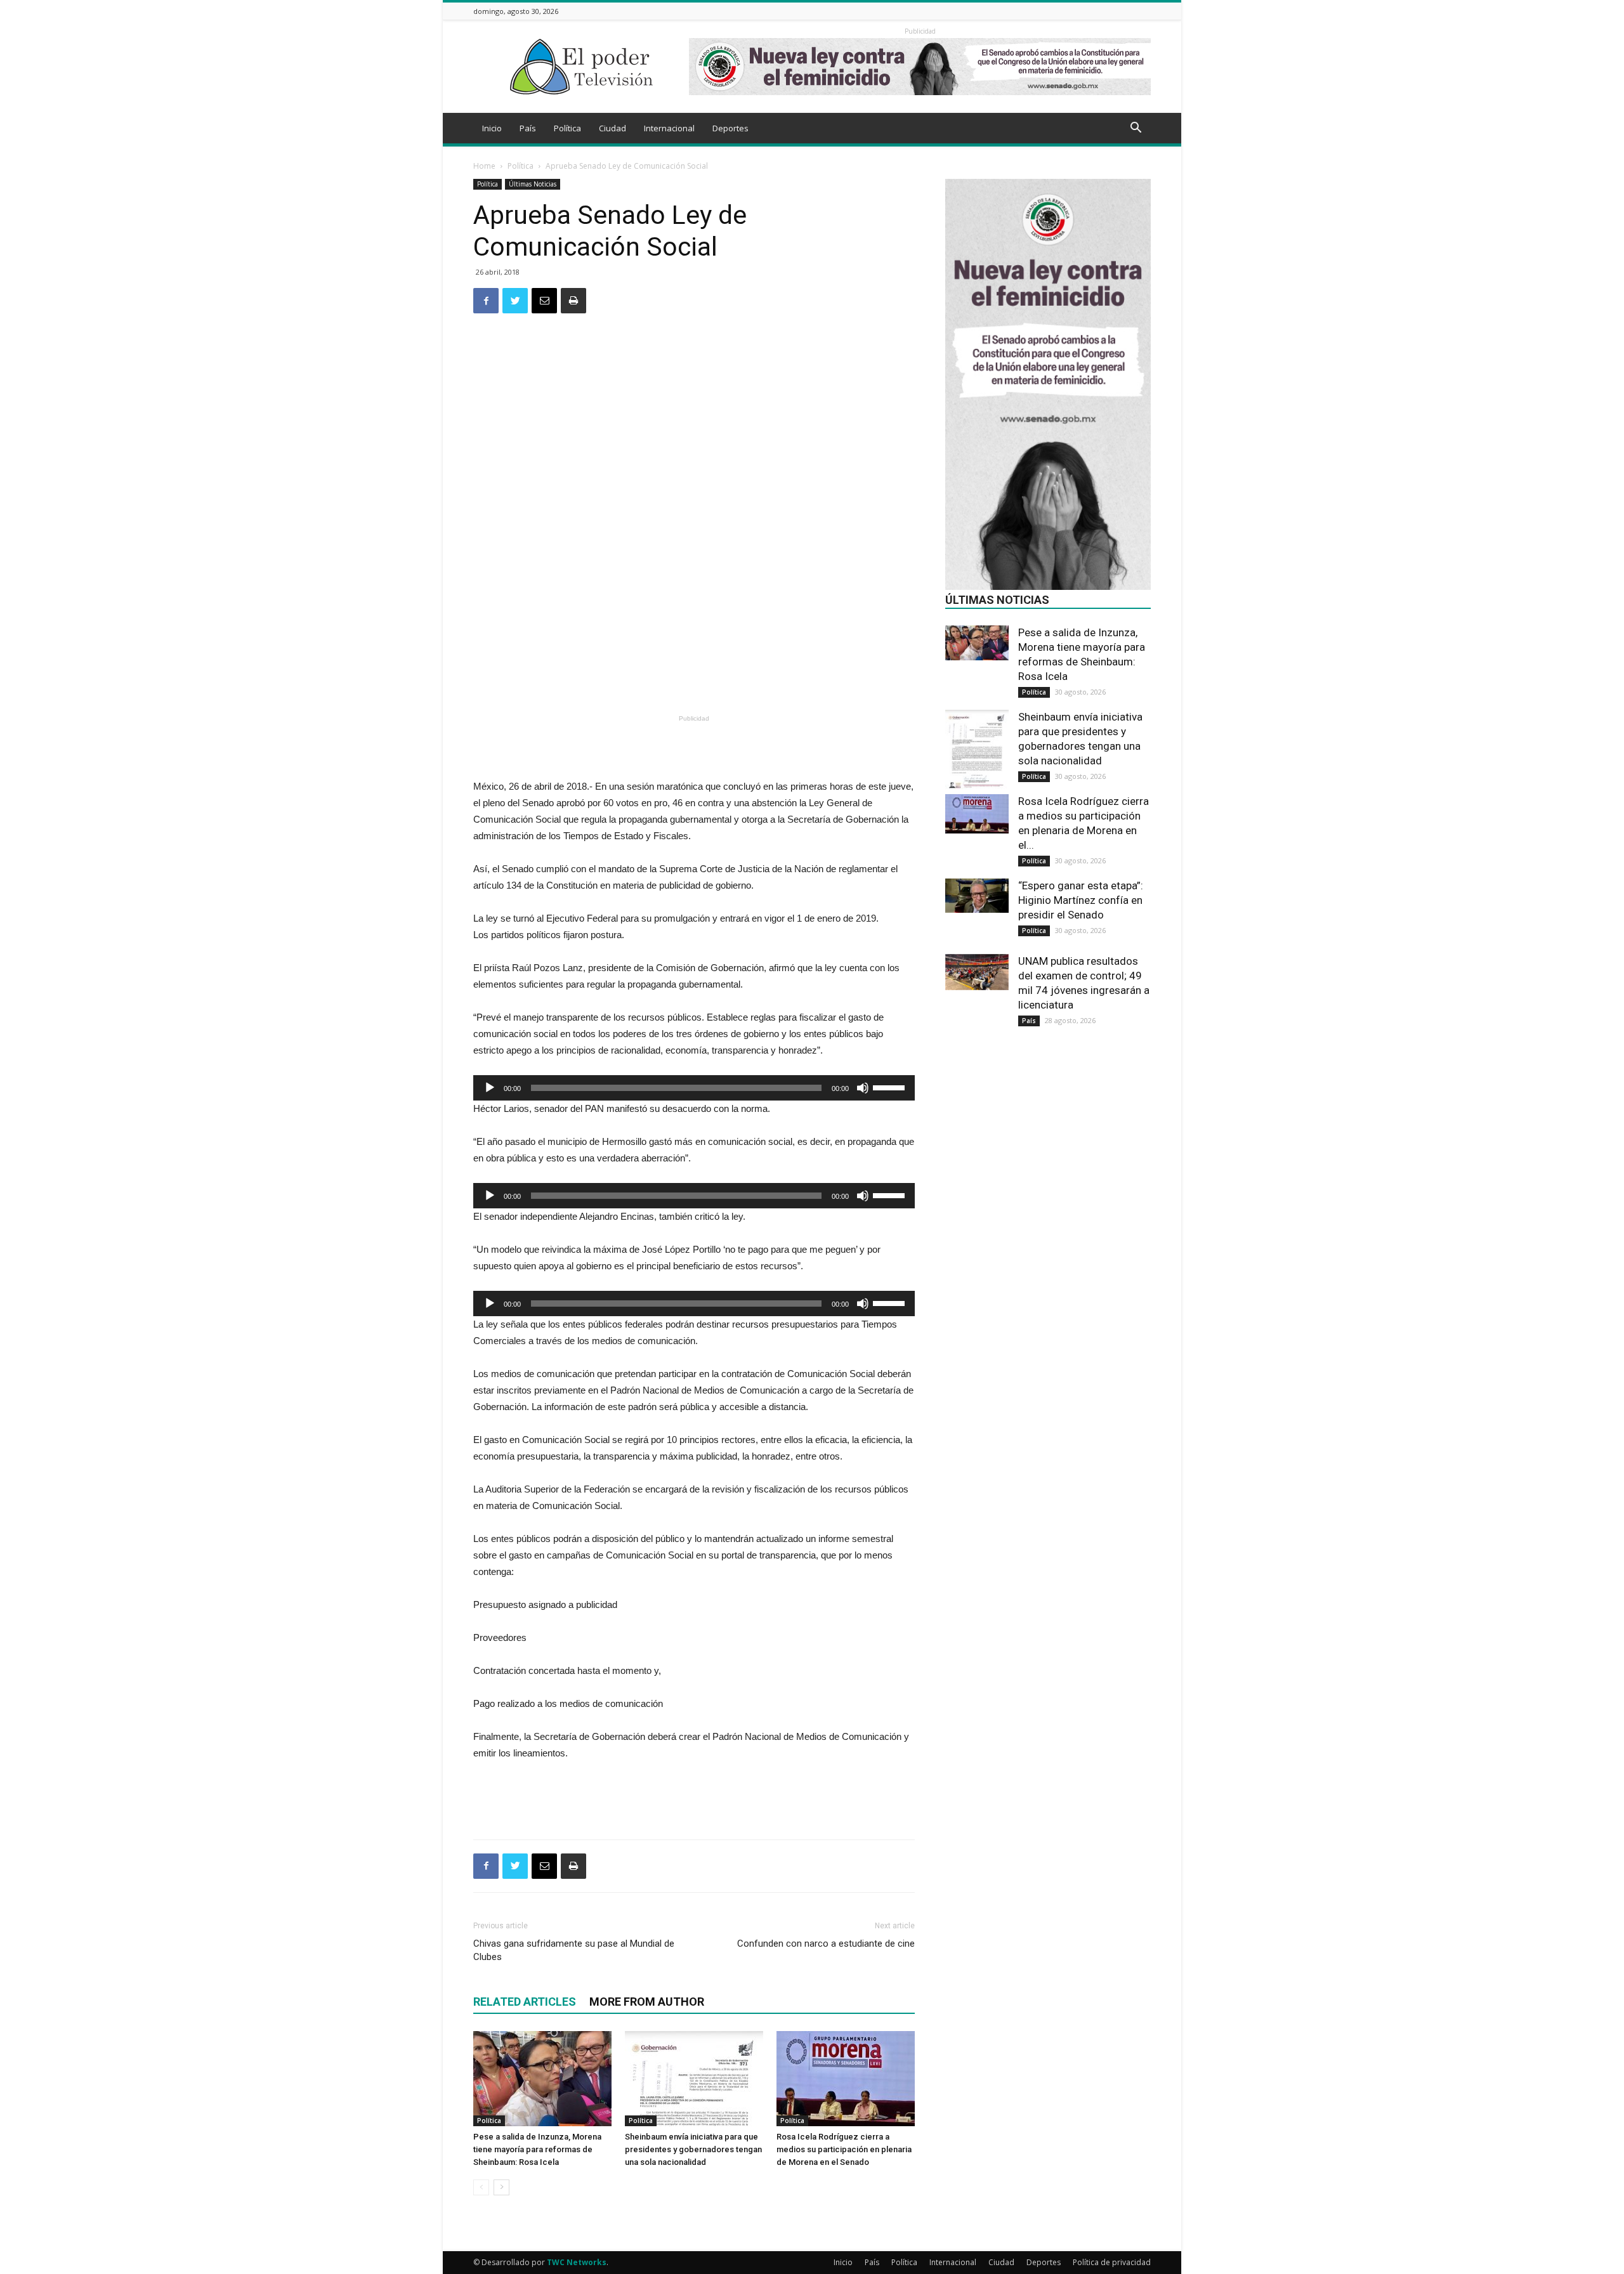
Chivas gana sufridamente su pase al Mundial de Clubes (574, 1950)
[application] (694, 1088)
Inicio (492, 128)
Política (567, 128)
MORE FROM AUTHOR (647, 2002)
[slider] (891, 1087)
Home (484, 166)
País (528, 128)
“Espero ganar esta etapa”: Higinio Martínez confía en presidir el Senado (1081, 900)
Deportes (730, 128)
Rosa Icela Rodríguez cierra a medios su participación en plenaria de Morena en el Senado (844, 2149)
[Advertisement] (694, 678)
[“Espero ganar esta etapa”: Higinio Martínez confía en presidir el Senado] (977, 896)
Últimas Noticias (533, 184)
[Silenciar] (863, 1088)
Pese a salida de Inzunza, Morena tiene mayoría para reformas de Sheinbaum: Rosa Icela (537, 2149)
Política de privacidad (1112, 2262)
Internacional (669, 128)
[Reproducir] (490, 1088)
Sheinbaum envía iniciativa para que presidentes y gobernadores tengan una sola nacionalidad (693, 2149)
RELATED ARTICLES (525, 2002)
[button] (1136, 129)
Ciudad (612, 128)
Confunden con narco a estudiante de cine (826, 1944)
